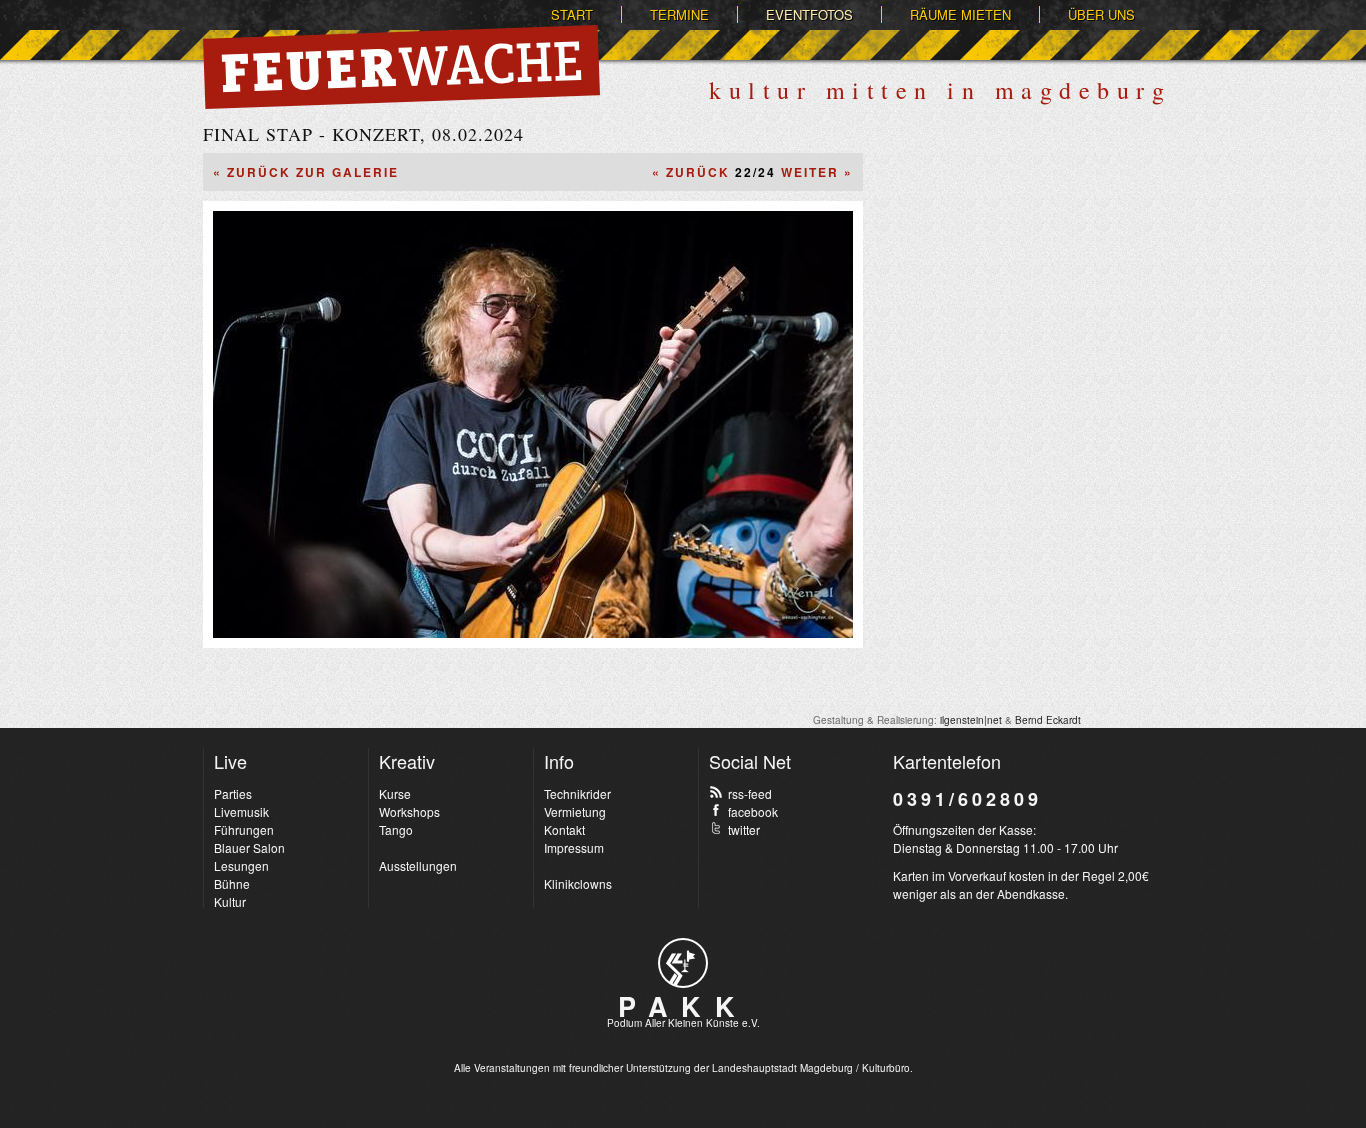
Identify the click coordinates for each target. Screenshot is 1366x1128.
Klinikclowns (578, 883)
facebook (753, 811)
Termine (679, 14)
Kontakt (564, 829)
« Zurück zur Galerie (306, 172)
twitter (744, 829)
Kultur (230, 901)
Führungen (244, 829)
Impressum (574, 847)
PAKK (683, 1006)
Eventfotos (809, 14)
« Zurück (691, 172)
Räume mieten (960, 14)
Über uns (1101, 14)
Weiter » (817, 172)
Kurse (395, 793)
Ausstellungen (418, 865)
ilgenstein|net (971, 720)
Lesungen (241, 865)
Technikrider (577, 793)
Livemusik (241, 811)
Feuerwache (401, 67)
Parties (233, 793)
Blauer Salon (249, 847)
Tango (396, 829)
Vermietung (575, 811)
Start (572, 14)
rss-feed (750, 793)
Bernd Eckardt (1048, 720)
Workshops (409, 811)
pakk (683, 963)
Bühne (232, 883)
